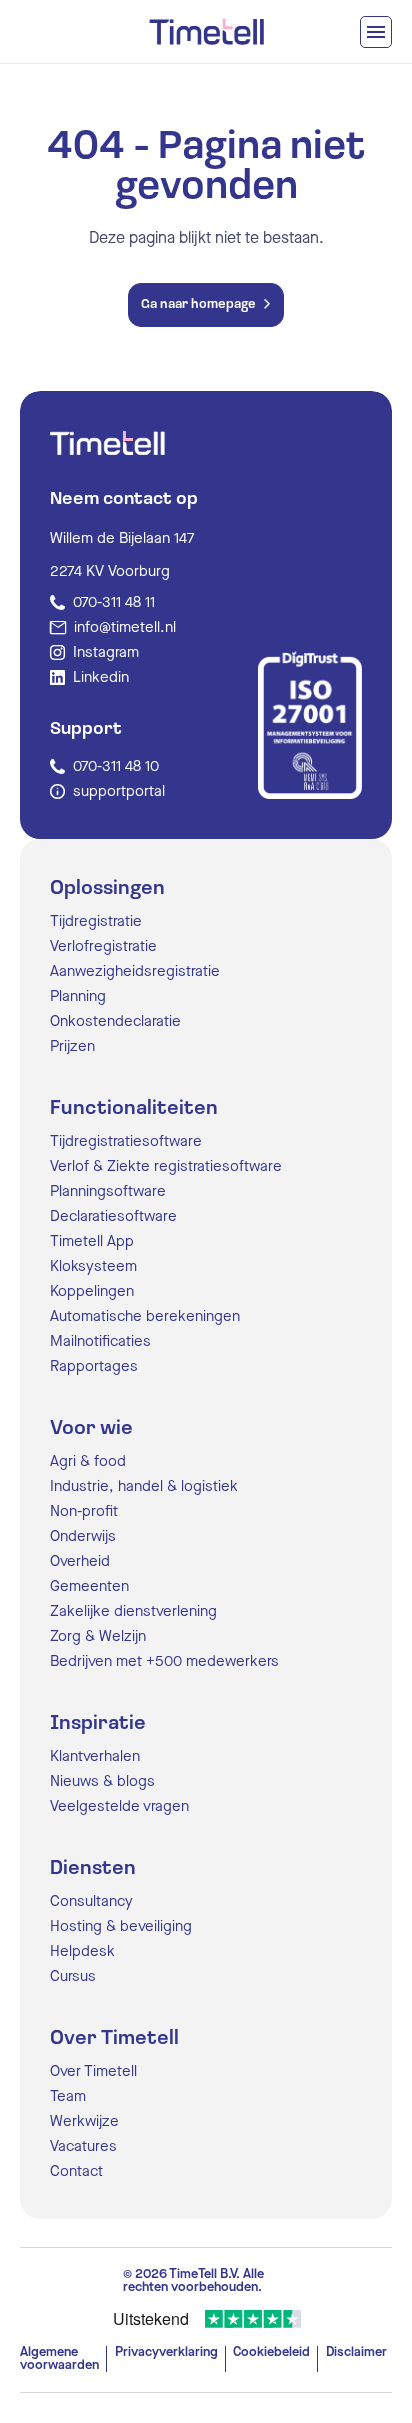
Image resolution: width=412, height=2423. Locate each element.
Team (68, 2096)
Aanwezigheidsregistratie (135, 971)
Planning (78, 996)
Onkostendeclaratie (115, 1021)
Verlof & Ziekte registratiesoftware (166, 1166)
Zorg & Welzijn (98, 1636)
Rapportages (94, 1366)
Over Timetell (114, 2039)
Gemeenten (89, 1586)
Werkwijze (84, 2121)
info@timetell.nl (125, 627)
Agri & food (88, 1461)
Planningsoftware (108, 1191)
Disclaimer (356, 2352)
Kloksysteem (93, 1266)
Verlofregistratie (103, 946)
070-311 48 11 (114, 602)
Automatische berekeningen (145, 1316)
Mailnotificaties (100, 1341)
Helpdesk (82, 1951)
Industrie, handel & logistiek (144, 1486)
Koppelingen (92, 1291)
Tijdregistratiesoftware (126, 1141)
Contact (76, 2171)
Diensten (93, 1869)
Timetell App (92, 1241)
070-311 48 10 (116, 766)
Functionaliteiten (134, 1109)
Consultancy (91, 1901)
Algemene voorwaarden (59, 2359)
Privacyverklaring (166, 2352)
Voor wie (91, 1429)
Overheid (80, 1561)
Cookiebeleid (271, 2352)
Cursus (73, 1976)
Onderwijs (83, 1536)
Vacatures (83, 2146)
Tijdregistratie (96, 921)
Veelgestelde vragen (119, 1806)
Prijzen (72, 1046)
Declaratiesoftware (113, 1216)
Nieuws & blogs (102, 1781)
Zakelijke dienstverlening (133, 1611)
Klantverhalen (95, 1756)
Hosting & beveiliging (121, 1926)
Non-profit (84, 1511)
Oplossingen (107, 889)
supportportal (119, 791)
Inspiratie (98, 1724)
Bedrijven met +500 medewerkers (164, 1661)
